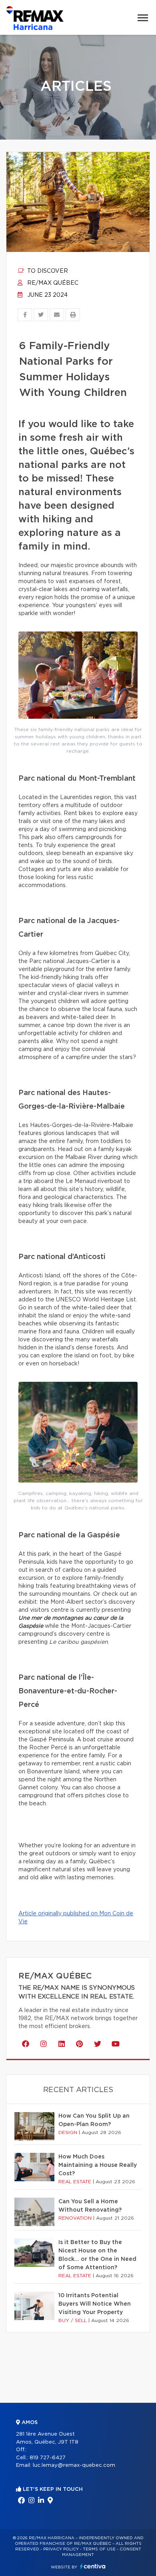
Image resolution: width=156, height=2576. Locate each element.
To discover (47, 271)
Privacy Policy (61, 2549)
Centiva (93, 2566)
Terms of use (99, 2549)
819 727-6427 (48, 2458)
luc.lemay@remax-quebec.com (74, 2465)
